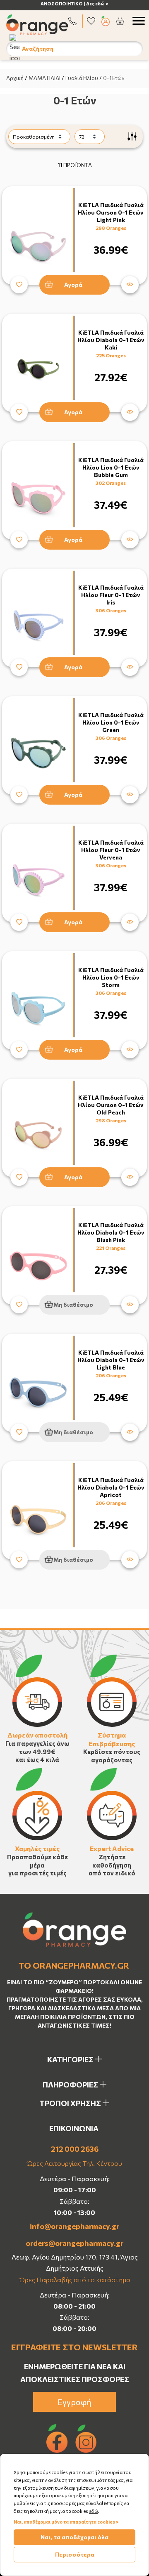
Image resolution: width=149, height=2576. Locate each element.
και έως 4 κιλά (37, 1759)
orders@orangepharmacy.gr (74, 2243)
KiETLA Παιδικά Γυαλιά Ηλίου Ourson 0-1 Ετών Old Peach (111, 1105)
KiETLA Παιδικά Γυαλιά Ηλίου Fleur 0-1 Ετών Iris (111, 595)
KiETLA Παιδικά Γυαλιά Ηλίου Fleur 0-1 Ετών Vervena (111, 850)
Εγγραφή (74, 2402)
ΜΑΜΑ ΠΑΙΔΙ (44, 78)
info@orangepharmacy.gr (74, 2226)
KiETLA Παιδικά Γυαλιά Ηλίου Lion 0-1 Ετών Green (111, 722)
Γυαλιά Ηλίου (82, 78)
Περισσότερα (75, 2554)
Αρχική (15, 78)
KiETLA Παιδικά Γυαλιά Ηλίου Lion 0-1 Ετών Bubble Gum (111, 467)
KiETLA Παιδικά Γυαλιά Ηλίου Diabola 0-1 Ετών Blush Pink (111, 1232)
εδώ (94, 2511)
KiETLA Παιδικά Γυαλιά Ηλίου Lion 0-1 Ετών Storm (111, 977)
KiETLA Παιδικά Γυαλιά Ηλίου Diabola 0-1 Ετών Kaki (111, 340)
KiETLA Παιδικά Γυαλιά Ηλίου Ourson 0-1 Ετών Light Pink (111, 212)
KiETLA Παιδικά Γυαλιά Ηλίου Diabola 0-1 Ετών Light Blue (111, 1360)
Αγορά (73, 285)
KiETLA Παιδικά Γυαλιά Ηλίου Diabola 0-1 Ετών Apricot (111, 1487)
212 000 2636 (75, 2149)
